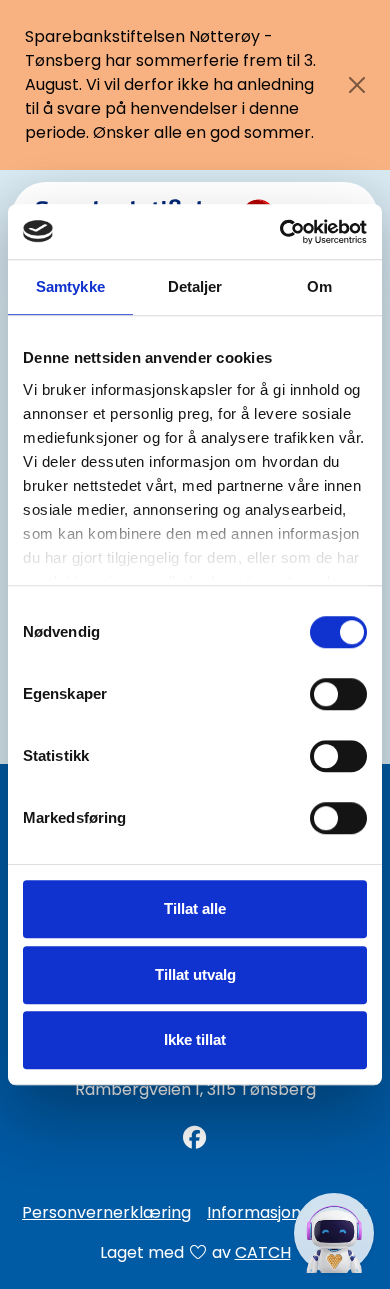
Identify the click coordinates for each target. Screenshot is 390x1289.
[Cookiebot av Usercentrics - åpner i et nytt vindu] (280, 232)
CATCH (263, 1252)
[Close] (357, 85)
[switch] (338, 694)
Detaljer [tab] (195, 286)
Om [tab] (319, 286)
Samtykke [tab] (70, 286)
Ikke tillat (195, 1039)
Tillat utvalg (195, 974)
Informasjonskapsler (287, 1212)
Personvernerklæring (106, 1212)
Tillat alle (195, 908)
